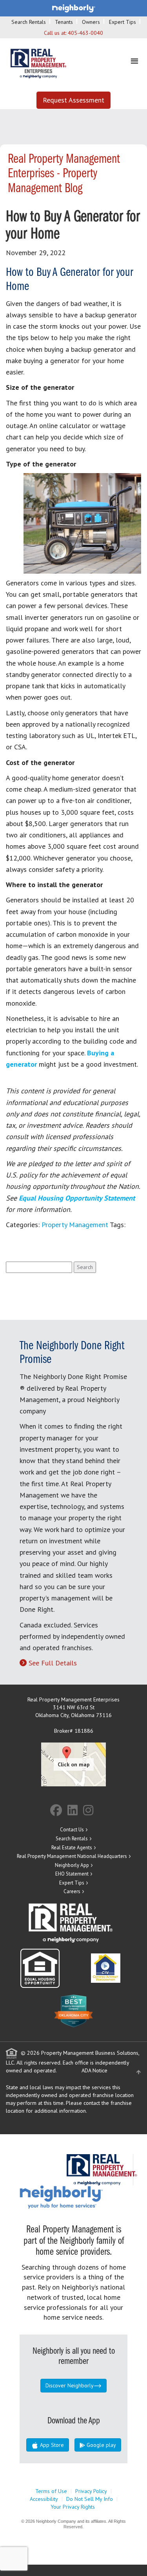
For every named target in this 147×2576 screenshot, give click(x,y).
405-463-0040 (85, 33)
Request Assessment (73, 100)
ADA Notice (94, 2070)
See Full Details (53, 1663)
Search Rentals (29, 22)
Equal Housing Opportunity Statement (77, 1198)
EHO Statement (72, 1874)
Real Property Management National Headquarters (72, 1856)
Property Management (75, 1225)
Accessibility (44, 2499)
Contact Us (72, 1830)
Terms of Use (51, 2491)
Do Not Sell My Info (90, 2499)
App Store (51, 2445)
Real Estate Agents (72, 1848)
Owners (91, 22)
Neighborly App (72, 1865)
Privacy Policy (91, 2491)
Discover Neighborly (70, 2385)
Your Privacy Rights (73, 2507)
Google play (101, 2445)
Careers (72, 1891)
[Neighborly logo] (74, 8)
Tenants (64, 22)
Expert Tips (122, 22)
